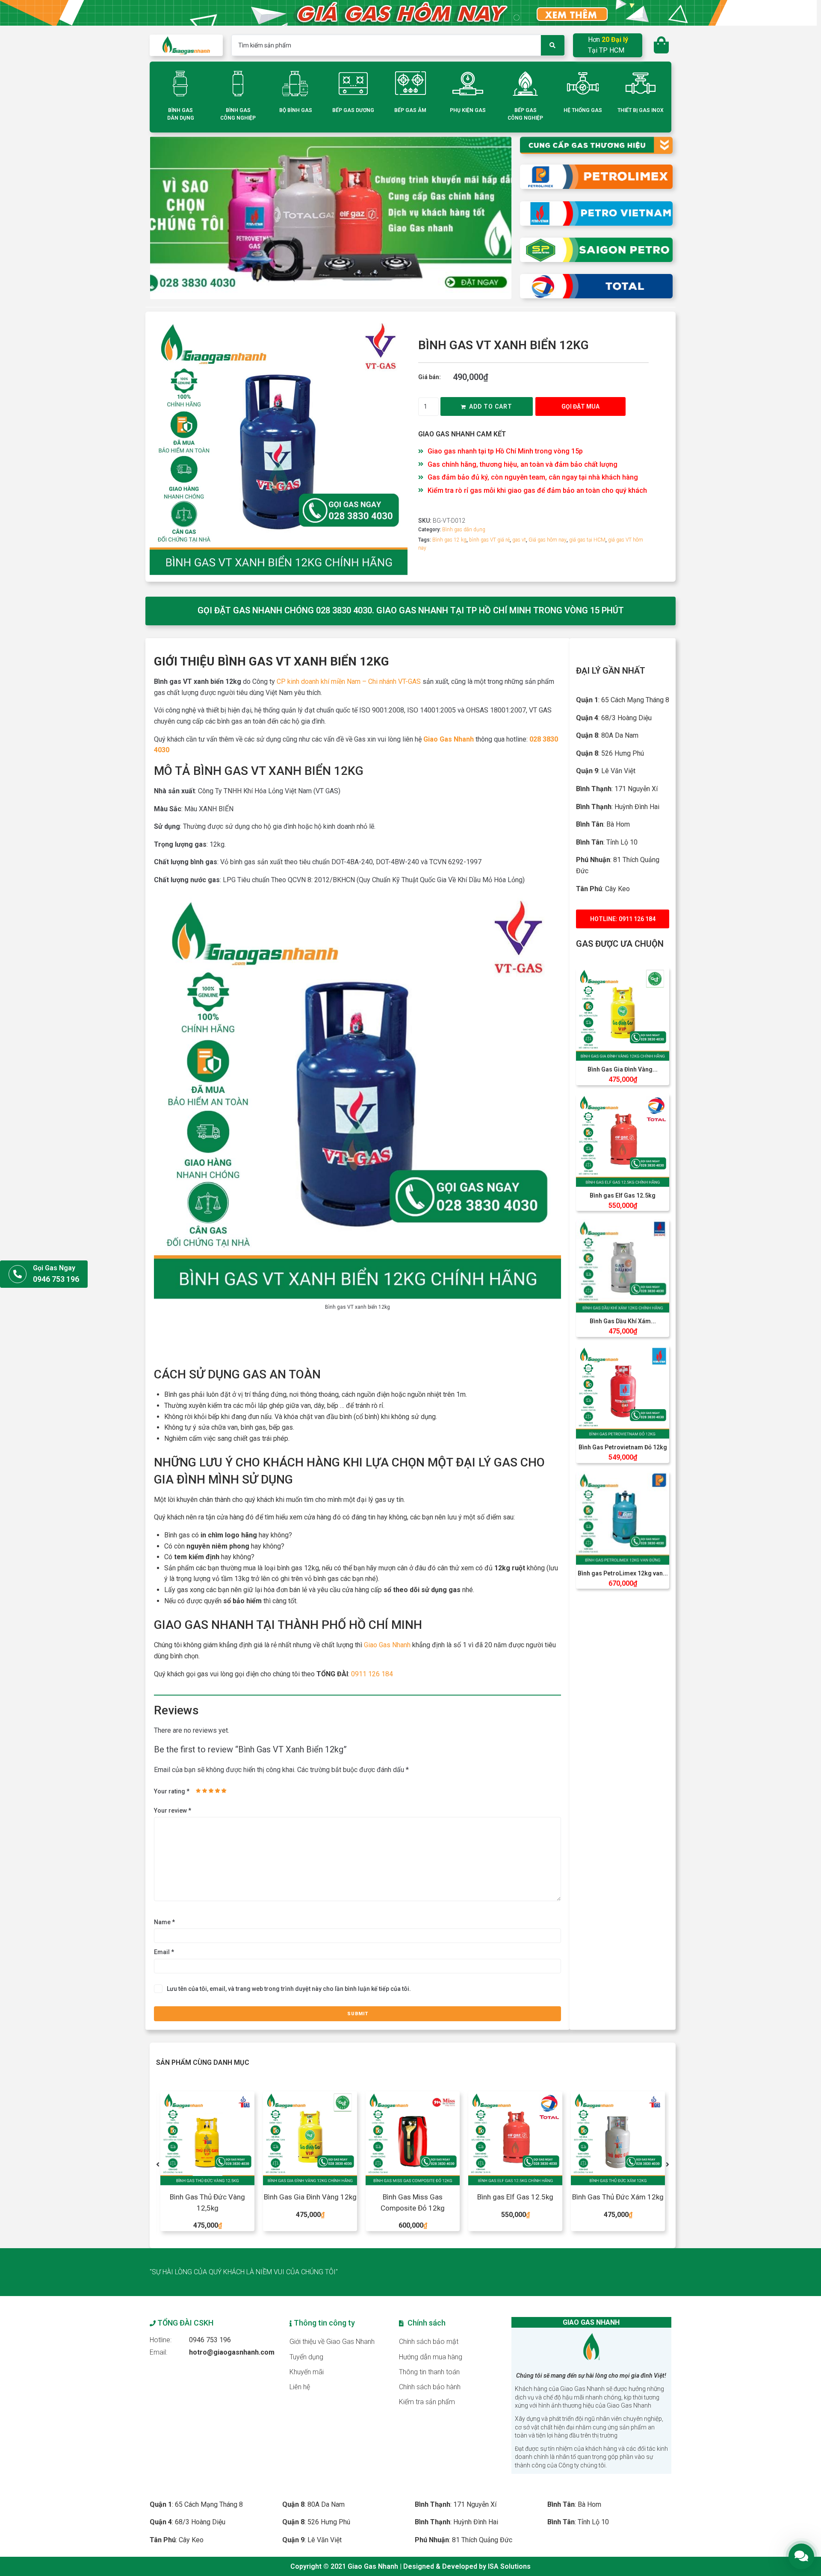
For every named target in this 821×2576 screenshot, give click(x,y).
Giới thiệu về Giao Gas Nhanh (332, 2342)
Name (164, 1922)
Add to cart (491, 406)
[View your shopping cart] (662, 45)
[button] (580, 406)
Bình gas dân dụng (464, 530)
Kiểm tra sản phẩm (427, 2402)
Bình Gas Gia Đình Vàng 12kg (208, 2197)
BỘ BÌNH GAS (296, 110)
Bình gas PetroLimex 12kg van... (623, 1573)
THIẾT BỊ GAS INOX (641, 110)
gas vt (519, 540)
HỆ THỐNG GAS (583, 110)
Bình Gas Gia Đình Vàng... (623, 1069)
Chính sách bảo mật (429, 2342)
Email (164, 1952)
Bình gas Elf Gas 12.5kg (623, 1195)
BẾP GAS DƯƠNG (353, 110)
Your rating (172, 1791)
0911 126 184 (372, 1674)
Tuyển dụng (306, 2357)
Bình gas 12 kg (449, 540)
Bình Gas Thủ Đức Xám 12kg (515, 2197)
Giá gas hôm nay (548, 540)
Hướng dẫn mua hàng (431, 2357)
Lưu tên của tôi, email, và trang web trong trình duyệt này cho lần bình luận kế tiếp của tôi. (289, 1989)
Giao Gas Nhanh (387, 1645)
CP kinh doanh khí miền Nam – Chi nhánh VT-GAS (349, 682)
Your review (173, 1811)
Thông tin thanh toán (429, 2372)
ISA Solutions (509, 2566)
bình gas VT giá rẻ (489, 540)
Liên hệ (300, 2387)
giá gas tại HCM (587, 540)
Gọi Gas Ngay (54, 1268)
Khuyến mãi (307, 2372)
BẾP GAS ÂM (410, 110)
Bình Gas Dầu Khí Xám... (623, 1321)
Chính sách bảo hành (430, 2387)
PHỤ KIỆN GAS (468, 110)
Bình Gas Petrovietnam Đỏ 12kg (623, 1447)
